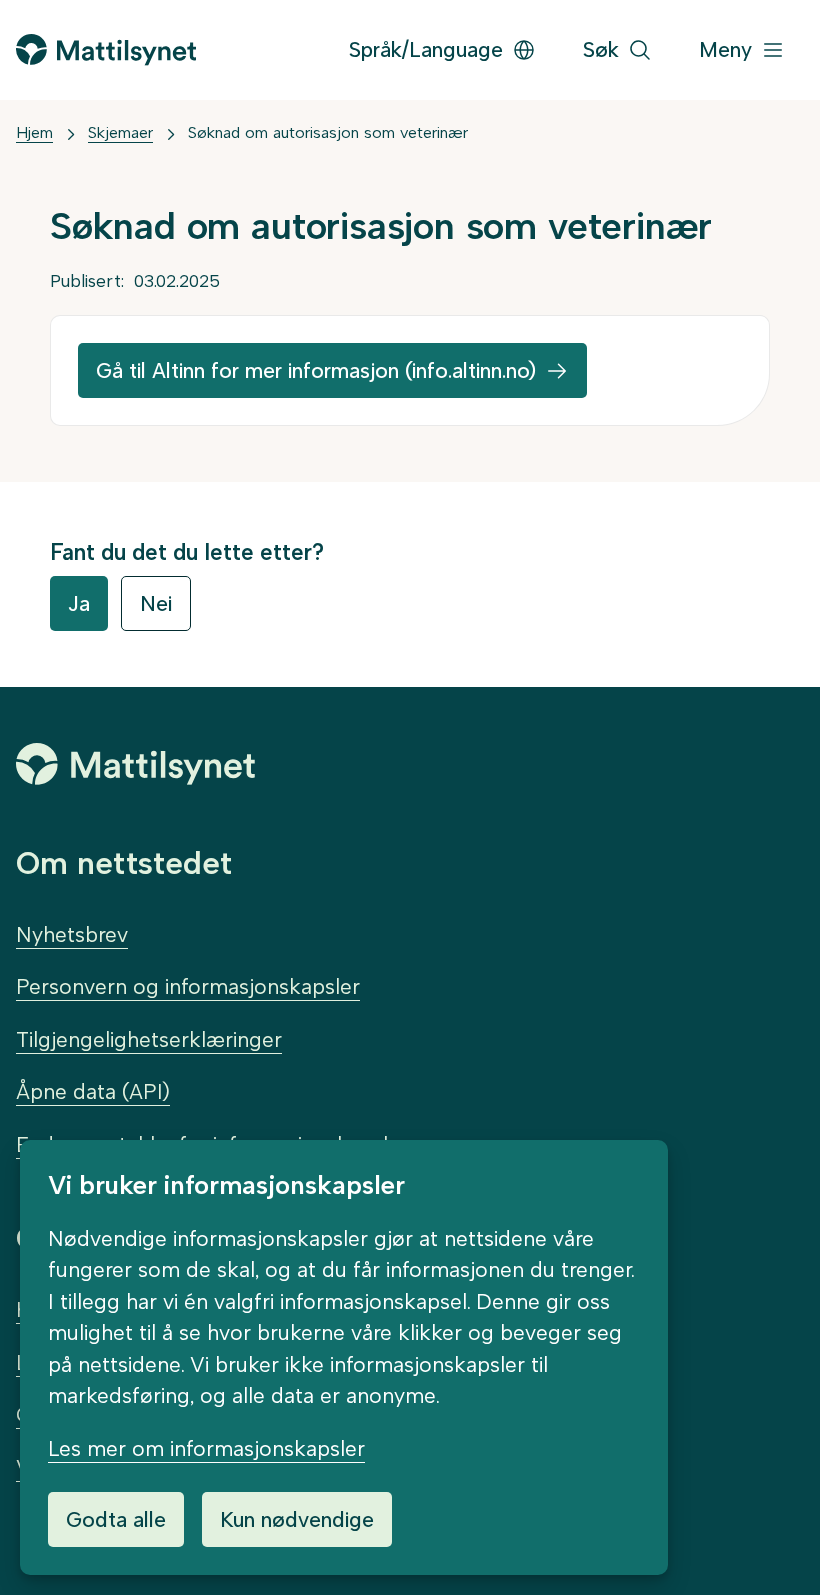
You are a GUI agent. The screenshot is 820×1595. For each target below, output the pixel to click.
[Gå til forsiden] (106, 49)
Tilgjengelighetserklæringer (149, 1039)
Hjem (34, 132)
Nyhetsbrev (72, 934)
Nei (156, 603)
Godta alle (116, 1519)
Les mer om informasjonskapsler (206, 1448)
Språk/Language (426, 49)
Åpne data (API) (93, 1091)
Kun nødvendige (297, 1519)
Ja (79, 603)
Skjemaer (120, 132)
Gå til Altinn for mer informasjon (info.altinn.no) (316, 370)
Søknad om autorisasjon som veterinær (328, 132)
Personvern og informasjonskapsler (188, 986)
